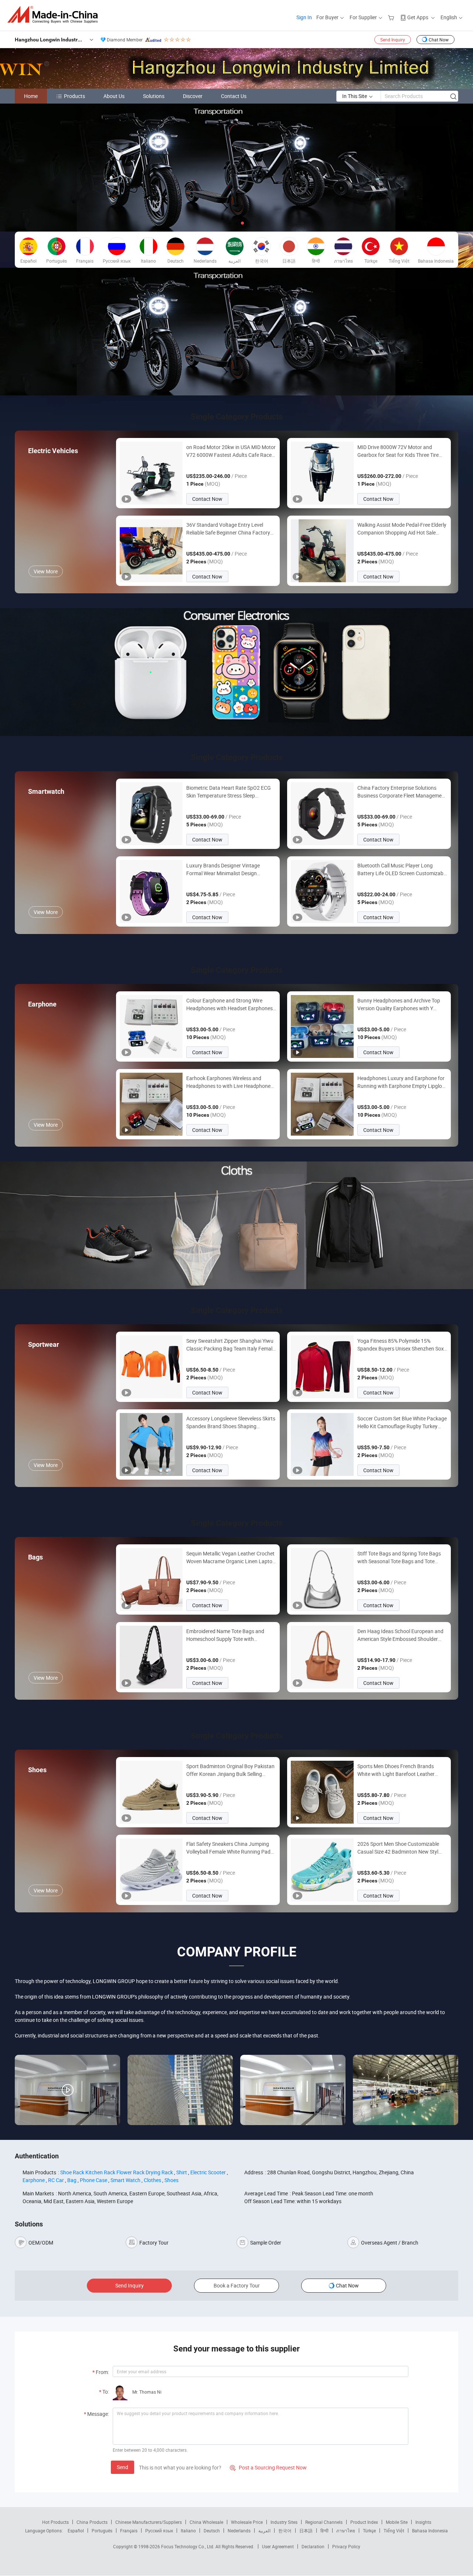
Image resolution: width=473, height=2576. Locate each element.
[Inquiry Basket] (392, 17)
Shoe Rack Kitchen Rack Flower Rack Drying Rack (117, 2172)
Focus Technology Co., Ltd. (188, 2546)
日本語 (306, 2531)
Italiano (188, 2531)
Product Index (364, 2522)
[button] (231, 223)
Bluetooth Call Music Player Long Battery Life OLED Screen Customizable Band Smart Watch (402, 869)
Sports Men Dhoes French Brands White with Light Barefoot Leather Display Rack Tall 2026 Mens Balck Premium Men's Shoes (397, 1770)
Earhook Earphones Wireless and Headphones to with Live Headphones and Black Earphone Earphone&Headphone (230, 1082)
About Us (114, 96)
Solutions (154, 96)
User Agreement (278, 2546)
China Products (92, 2522)
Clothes (152, 2180)
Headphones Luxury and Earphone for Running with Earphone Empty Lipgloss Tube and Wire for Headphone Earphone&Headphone (402, 1082)
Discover (193, 96)
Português (102, 2531)
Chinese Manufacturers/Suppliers (149, 2522)
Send (122, 2467)
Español (76, 2531)
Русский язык (159, 2531)
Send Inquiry (393, 40)
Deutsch (212, 2531)
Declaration (313, 2546)
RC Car (56, 2180)
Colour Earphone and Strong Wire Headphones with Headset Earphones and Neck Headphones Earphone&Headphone (229, 1004)
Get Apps (418, 17)
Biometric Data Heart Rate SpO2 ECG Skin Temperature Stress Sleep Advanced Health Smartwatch (229, 792)
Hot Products (55, 2522)
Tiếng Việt (394, 2531)
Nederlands (239, 2531)
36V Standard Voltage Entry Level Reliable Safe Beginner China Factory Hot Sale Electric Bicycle (228, 529)
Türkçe (369, 2531)
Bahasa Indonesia (430, 2531)
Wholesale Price (247, 2522)
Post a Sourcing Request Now (268, 2467)
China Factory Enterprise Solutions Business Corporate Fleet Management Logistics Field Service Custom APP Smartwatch (402, 792)
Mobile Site (397, 2522)
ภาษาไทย (346, 2531)
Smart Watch (125, 2180)
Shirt (182, 2172)
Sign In (304, 17)
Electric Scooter (208, 2172)
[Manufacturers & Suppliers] (55, 15)
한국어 (285, 2531)
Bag (72, 2180)
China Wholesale (206, 2522)
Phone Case (93, 2180)
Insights (423, 2522)
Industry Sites (284, 2522)
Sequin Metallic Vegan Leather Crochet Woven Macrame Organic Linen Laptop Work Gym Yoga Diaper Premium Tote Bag (231, 1557)
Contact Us (234, 96)
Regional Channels (324, 2522)
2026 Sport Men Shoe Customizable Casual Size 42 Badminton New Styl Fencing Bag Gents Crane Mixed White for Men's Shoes (401, 1848)
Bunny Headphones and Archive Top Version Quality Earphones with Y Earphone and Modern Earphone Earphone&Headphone (399, 1004)
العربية (264, 2531)
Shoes (171, 2180)
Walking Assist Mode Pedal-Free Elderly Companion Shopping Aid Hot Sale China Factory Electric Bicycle (402, 529)
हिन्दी (324, 2531)
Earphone (34, 2180)
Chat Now (439, 40)
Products (74, 96)
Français (129, 2531)
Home (31, 96)
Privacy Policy (346, 2546)
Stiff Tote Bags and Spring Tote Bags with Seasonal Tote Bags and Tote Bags (399, 1557)
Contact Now (207, 499)
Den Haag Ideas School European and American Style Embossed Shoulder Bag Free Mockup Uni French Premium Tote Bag (401, 1635)
